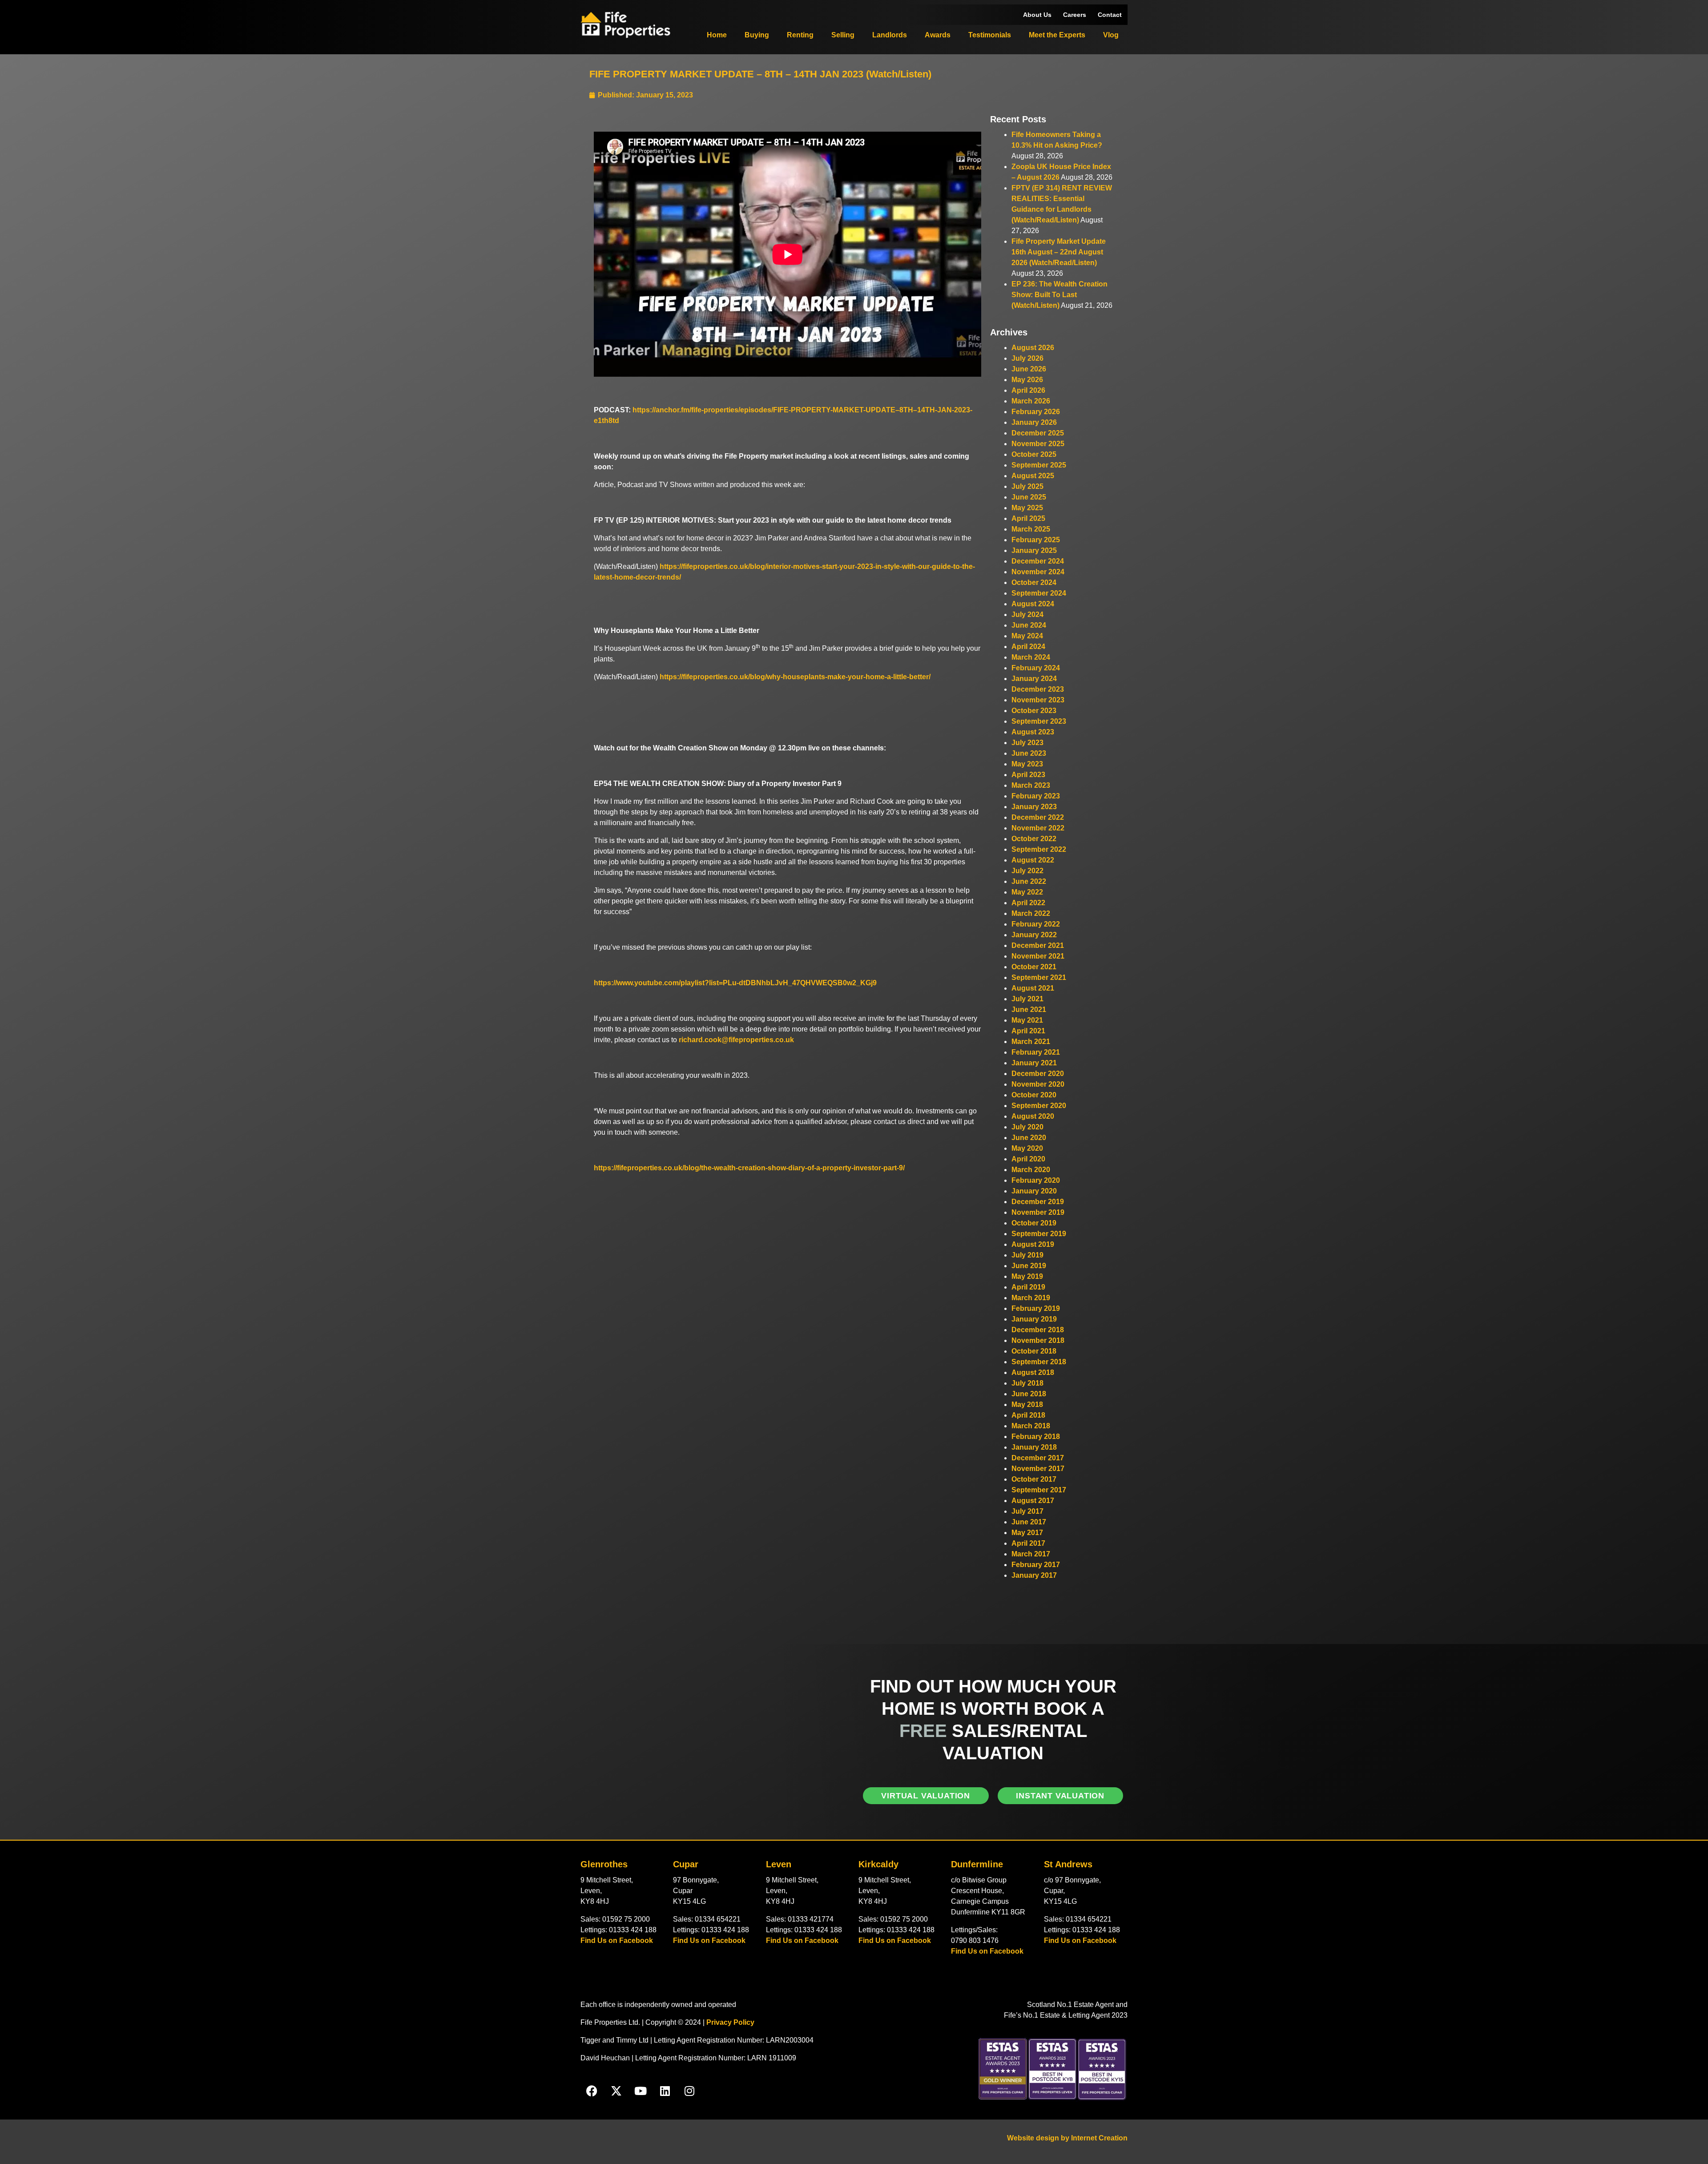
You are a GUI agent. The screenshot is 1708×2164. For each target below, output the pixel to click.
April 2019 (1028, 1287)
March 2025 (1031, 529)
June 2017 (1029, 1522)
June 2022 (1029, 881)
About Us (1037, 15)
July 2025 (1027, 486)
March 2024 (1031, 657)
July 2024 (1027, 615)
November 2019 (1038, 1212)
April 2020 (1028, 1159)
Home (717, 35)
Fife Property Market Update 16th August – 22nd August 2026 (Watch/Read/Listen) (1059, 252)
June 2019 (1029, 1266)
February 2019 (1036, 1308)
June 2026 (1029, 369)
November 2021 (1038, 956)
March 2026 (1031, 401)
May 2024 (1027, 636)
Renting (800, 35)
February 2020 (1036, 1180)
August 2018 (1033, 1372)
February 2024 (1036, 668)
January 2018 (1034, 1447)
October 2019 (1034, 1223)
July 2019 (1027, 1255)
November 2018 (1038, 1340)
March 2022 (1031, 913)
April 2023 (1028, 775)
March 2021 (1031, 1042)
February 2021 (1036, 1052)
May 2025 (1027, 508)
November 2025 (1038, 444)
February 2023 (1036, 796)
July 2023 (1027, 743)
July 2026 (1027, 358)
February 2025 (1036, 540)
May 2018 (1027, 1404)
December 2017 (1038, 1458)
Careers (1075, 15)
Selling (843, 35)
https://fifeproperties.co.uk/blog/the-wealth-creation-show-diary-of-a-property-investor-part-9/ (749, 1168)
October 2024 (1034, 582)
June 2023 (1029, 753)
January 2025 (1034, 550)
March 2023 (1031, 785)
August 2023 (1033, 732)
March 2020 (1031, 1170)
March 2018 (1031, 1426)
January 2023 (1034, 807)
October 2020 (1034, 1095)
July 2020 (1027, 1127)
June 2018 (1029, 1394)
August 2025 (1033, 476)
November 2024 (1038, 572)
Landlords (890, 35)
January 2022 (1034, 935)
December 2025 (1038, 433)
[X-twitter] (616, 2091)
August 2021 (1033, 988)
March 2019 (1031, 1298)
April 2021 (1028, 1031)
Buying (757, 35)
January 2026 (1034, 422)
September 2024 (1039, 593)
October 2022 (1034, 839)
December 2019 (1038, 1202)
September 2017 (1039, 1490)
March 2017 (1031, 1554)
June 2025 (1029, 497)
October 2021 (1034, 967)
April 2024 (1028, 647)
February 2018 (1036, 1437)
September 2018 (1039, 1362)
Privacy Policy (730, 2022)
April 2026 (1028, 390)
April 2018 (1028, 1415)
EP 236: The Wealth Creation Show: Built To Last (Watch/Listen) (1059, 295)
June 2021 (1029, 1009)
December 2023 (1038, 689)
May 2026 (1027, 380)
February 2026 (1036, 412)
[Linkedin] (665, 2091)
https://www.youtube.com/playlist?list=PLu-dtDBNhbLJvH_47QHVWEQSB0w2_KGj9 (735, 983)
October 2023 (1034, 711)
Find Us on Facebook (617, 1940)
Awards (938, 35)
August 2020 (1033, 1116)
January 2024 (1034, 679)
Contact (1110, 15)
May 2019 (1027, 1276)
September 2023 (1039, 721)
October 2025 (1034, 454)
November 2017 (1038, 1469)
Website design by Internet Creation (1067, 2138)
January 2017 (1034, 1575)
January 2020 (1034, 1191)
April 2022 (1028, 903)
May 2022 (1027, 892)
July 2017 (1027, 1511)
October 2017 (1034, 1479)
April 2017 (1028, 1543)
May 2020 (1027, 1148)
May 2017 (1027, 1533)
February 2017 (1036, 1565)
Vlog (1111, 35)
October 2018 (1034, 1351)
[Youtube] (640, 2091)
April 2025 (1028, 518)
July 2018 (1027, 1383)
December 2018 (1038, 1330)
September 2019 (1039, 1234)
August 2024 (1033, 604)
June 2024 (1029, 625)
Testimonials (990, 35)
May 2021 (1027, 1020)
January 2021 (1034, 1063)
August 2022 (1033, 860)
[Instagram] (689, 2091)
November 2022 (1038, 828)
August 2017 (1033, 1501)
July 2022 (1027, 871)
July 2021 (1027, 999)
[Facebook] (592, 2091)
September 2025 (1039, 465)
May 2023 (1027, 764)
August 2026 (1033, 348)
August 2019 (1033, 1244)
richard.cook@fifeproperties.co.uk (736, 1040)
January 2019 (1034, 1319)
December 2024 (1038, 561)
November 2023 (1038, 700)
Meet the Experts (1057, 35)
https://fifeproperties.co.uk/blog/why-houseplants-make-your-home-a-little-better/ (795, 677)
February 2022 (1036, 924)
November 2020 (1038, 1084)
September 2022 (1039, 849)
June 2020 (1029, 1138)
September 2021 (1039, 977)
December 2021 (1038, 945)
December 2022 (1038, 817)
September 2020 (1039, 1106)
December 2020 (1038, 1074)
